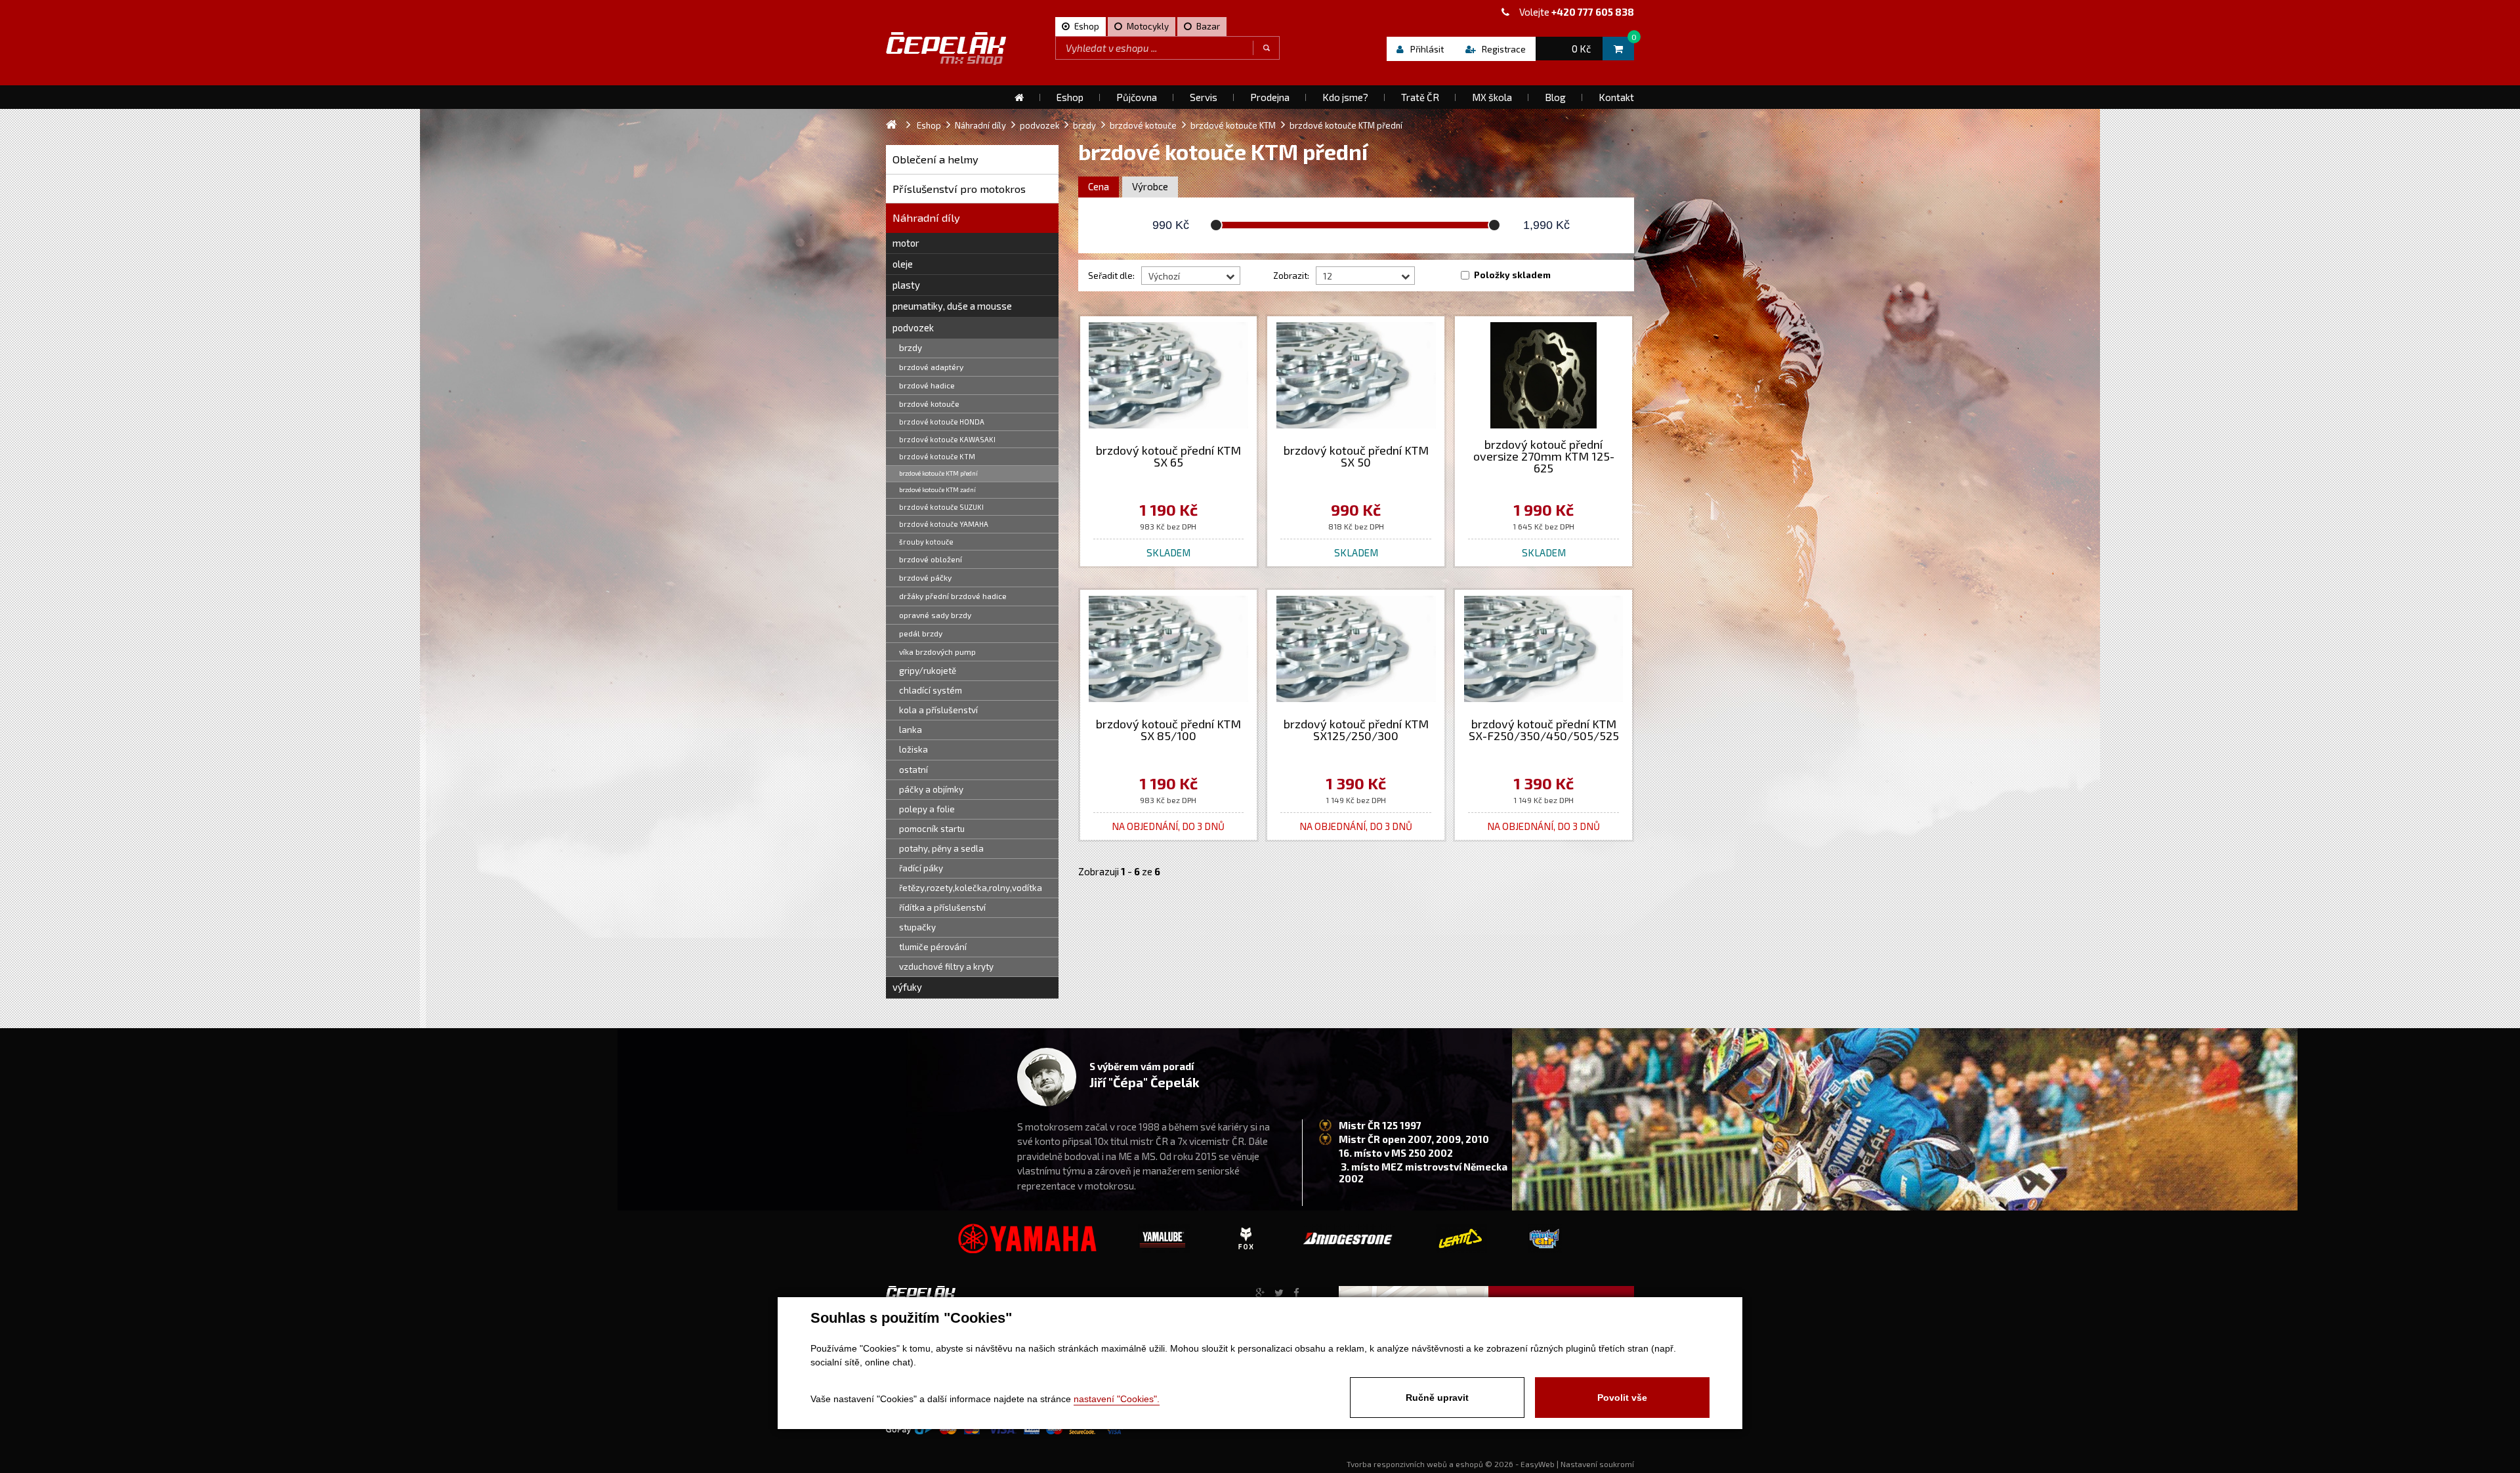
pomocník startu (932, 829)
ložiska (913, 749)
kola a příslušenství (938, 710)
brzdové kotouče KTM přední (938, 473)
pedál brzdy (921, 633)
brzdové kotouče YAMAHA (944, 524)
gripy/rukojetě (928, 671)
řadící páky (921, 868)
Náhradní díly (926, 218)
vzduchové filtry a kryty (946, 966)
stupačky (917, 927)
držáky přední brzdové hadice (953, 596)
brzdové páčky (925, 577)
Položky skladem (1512, 275)
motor (906, 243)
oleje (903, 264)
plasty (906, 285)
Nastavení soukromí (1597, 1464)
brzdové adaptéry (931, 367)
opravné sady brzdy (935, 615)
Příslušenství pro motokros (959, 189)
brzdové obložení (931, 559)
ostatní (913, 770)
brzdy (911, 348)
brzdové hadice (927, 385)
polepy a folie (927, 809)
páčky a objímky (931, 789)
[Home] (1019, 97)
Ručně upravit (1437, 1398)
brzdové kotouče (929, 404)
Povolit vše (1622, 1398)
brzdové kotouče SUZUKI (941, 507)
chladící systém (931, 690)
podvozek (913, 327)
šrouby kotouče (926, 542)
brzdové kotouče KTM (937, 456)
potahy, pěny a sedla (941, 848)
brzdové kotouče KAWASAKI (947, 439)
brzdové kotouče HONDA (942, 422)
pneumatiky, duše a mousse (952, 306)
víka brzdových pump (937, 652)
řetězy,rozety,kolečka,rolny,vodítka (971, 888)
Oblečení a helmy (935, 159)
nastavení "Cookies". (1117, 1399)
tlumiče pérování (933, 947)
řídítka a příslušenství (942, 907)
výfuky (907, 987)
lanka (911, 730)
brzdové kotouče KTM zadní (937, 489)
